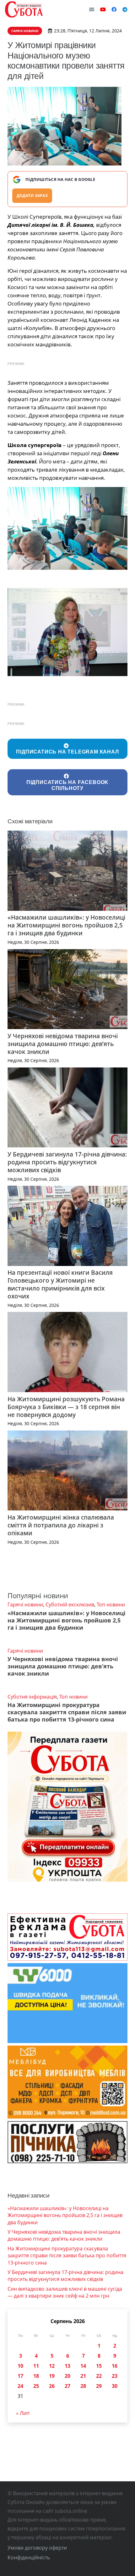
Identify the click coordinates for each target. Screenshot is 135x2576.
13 (67, 2366)
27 (67, 2386)
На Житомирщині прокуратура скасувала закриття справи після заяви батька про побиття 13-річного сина (67, 1712)
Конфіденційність (29, 2557)
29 (99, 2386)
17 (20, 2376)
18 (36, 2376)
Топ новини (111, 1604)
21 (83, 2376)
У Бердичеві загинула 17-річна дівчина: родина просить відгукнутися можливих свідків (67, 1162)
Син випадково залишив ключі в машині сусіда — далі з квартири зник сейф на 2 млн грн (65, 2292)
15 (99, 2366)
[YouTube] (103, 9)
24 (20, 2386)
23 (115, 2376)
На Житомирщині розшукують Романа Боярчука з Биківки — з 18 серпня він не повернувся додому (66, 1407)
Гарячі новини (25, 1604)
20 (67, 2376)
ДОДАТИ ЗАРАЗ (32, 196)
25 (36, 2386)
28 (83, 2386)
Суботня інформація (32, 1697)
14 (83, 2366)
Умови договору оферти (37, 2548)
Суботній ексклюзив (70, 1604)
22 (99, 2376)
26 (52, 2386)
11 (36, 2366)
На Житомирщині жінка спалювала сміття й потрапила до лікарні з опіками (61, 1525)
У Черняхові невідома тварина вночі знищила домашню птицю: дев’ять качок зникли (63, 1044)
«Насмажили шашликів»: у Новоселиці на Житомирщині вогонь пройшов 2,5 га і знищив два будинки (66, 925)
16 (115, 2366)
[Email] (92, 9)
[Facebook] (114, 9)
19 (52, 2376)
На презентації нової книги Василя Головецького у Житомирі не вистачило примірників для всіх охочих (60, 1284)
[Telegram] (125, 9)
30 (115, 2386)
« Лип (23, 2413)
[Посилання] (24, 9)
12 (52, 2366)
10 (20, 2366)
